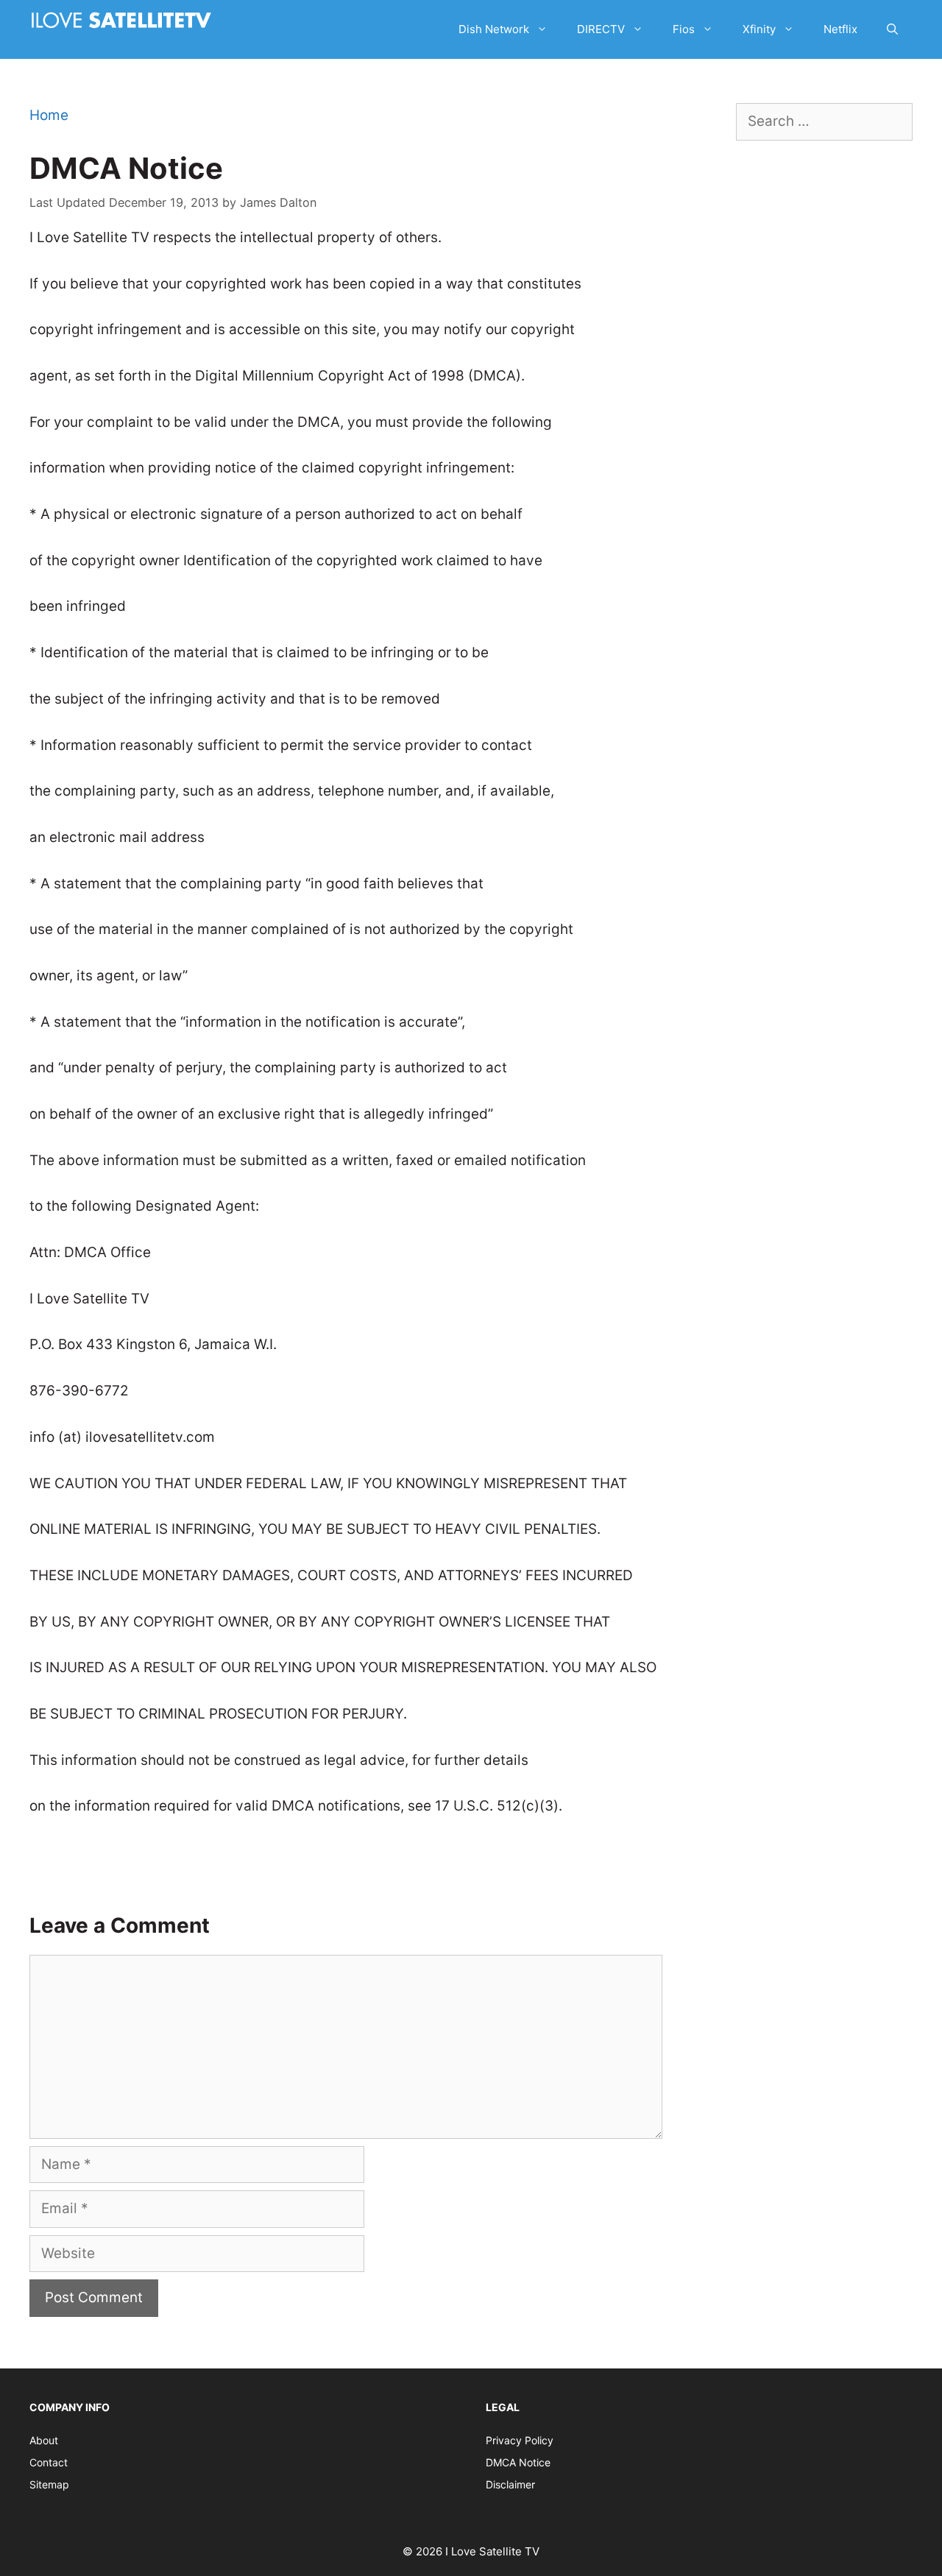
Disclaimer (510, 2484)
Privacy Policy (520, 2440)
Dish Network (494, 29)
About (44, 2440)
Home (49, 115)
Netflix (840, 29)
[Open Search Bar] (892, 29)
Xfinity (759, 29)
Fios (684, 29)
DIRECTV (601, 29)
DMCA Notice (518, 2462)
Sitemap (49, 2484)
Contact (49, 2462)
